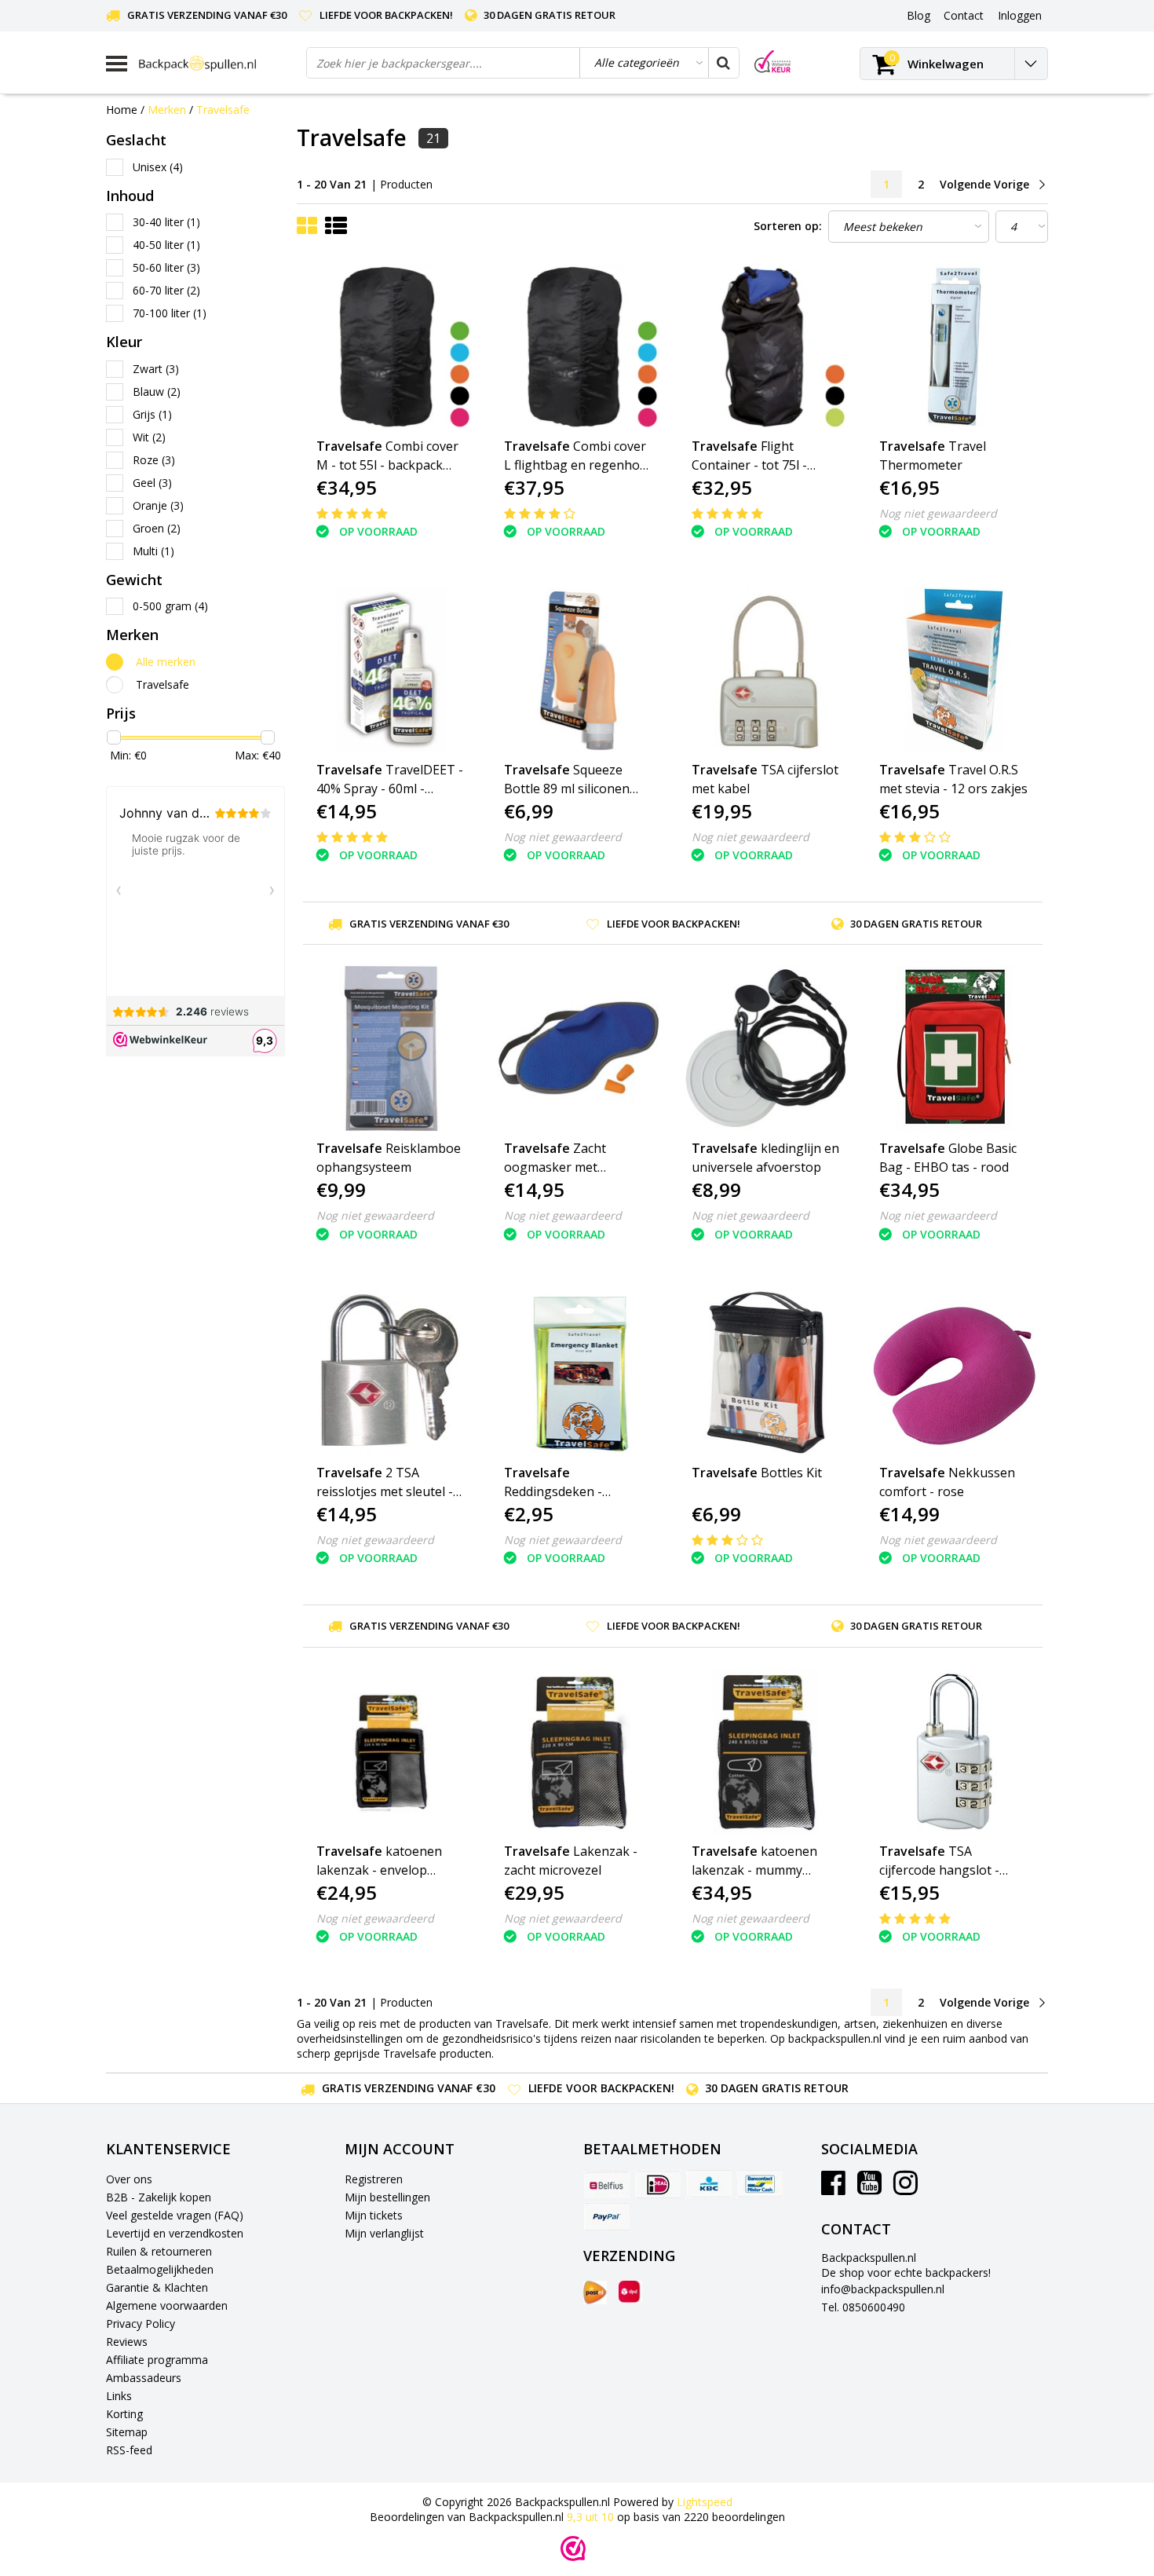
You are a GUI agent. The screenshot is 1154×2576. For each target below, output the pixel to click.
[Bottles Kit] (766, 1372)
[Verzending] (595, 2292)
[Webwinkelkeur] (573, 2549)
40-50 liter (166, 245)
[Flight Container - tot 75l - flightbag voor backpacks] (766, 346)
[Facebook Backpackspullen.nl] (833, 2188)
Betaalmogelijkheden (160, 2269)
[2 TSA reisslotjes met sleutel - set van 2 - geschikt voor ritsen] (391, 1372)
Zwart (156, 369)
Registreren (374, 2179)
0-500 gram (170, 606)
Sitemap (127, 2432)
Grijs (152, 414)
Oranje (158, 505)
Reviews (127, 2342)
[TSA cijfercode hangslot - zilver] (954, 1751)
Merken (167, 110)
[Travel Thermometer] (954, 346)
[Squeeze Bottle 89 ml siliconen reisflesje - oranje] (579, 670)
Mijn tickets (374, 2215)
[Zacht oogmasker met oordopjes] (579, 1048)
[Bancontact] (760, 2184)
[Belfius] (607, 2184)
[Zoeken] (723, 63)
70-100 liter (170, 313)
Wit (149, 437)
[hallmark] (772, 62)
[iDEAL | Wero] (658, 2184)
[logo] (217, 63)
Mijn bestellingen (387, 2197)
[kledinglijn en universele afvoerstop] (766, 1048)
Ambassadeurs (144, 2378)
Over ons (129, 2179)
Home (122, 110)
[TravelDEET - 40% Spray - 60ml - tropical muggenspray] (391, 670)
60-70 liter (166, 290)
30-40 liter (166, 222)
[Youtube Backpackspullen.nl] (869, 2188)
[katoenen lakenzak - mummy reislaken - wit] (766, 1751)
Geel (152, 483)
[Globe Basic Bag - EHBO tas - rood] (954, 1048)
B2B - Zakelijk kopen (159, 2197)
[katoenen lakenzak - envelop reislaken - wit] (391, 1751)
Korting (124, 2414)
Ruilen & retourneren (159, 2251)
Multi (153, 551)
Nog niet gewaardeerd (938, 513)
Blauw (157, 392)
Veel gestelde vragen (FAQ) (175, 2215)
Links (119, 2396)
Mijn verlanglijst (384, 2233)
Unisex (158, 167)
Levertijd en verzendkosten (175, 2233)
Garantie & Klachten (157, 2287)
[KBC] (709, 2184)
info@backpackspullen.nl (883, 2289)
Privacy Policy (141, 2324)
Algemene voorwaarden (167, 2305)
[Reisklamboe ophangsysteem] (391, 1048)
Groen (157, 528)
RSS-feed (129, 2450)
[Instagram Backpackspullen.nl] (906, 2188)
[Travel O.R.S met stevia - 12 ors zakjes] (954, 670)
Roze (154, 460)
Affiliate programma (157, 2360)
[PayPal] (607, 2216)
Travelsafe (223, 110)
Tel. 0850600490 (863, 2307)
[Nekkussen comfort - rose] (954, 1372)
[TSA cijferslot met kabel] (766, 670)
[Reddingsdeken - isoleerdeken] (579, 1372)
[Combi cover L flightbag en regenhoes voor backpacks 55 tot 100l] (579, 346)
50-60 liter (166, 267)
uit (590, 2517)
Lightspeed (705, 2502)
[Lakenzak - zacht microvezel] (579, 1751)
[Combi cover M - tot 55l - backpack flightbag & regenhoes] (391, 346)
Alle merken (166, 662)
